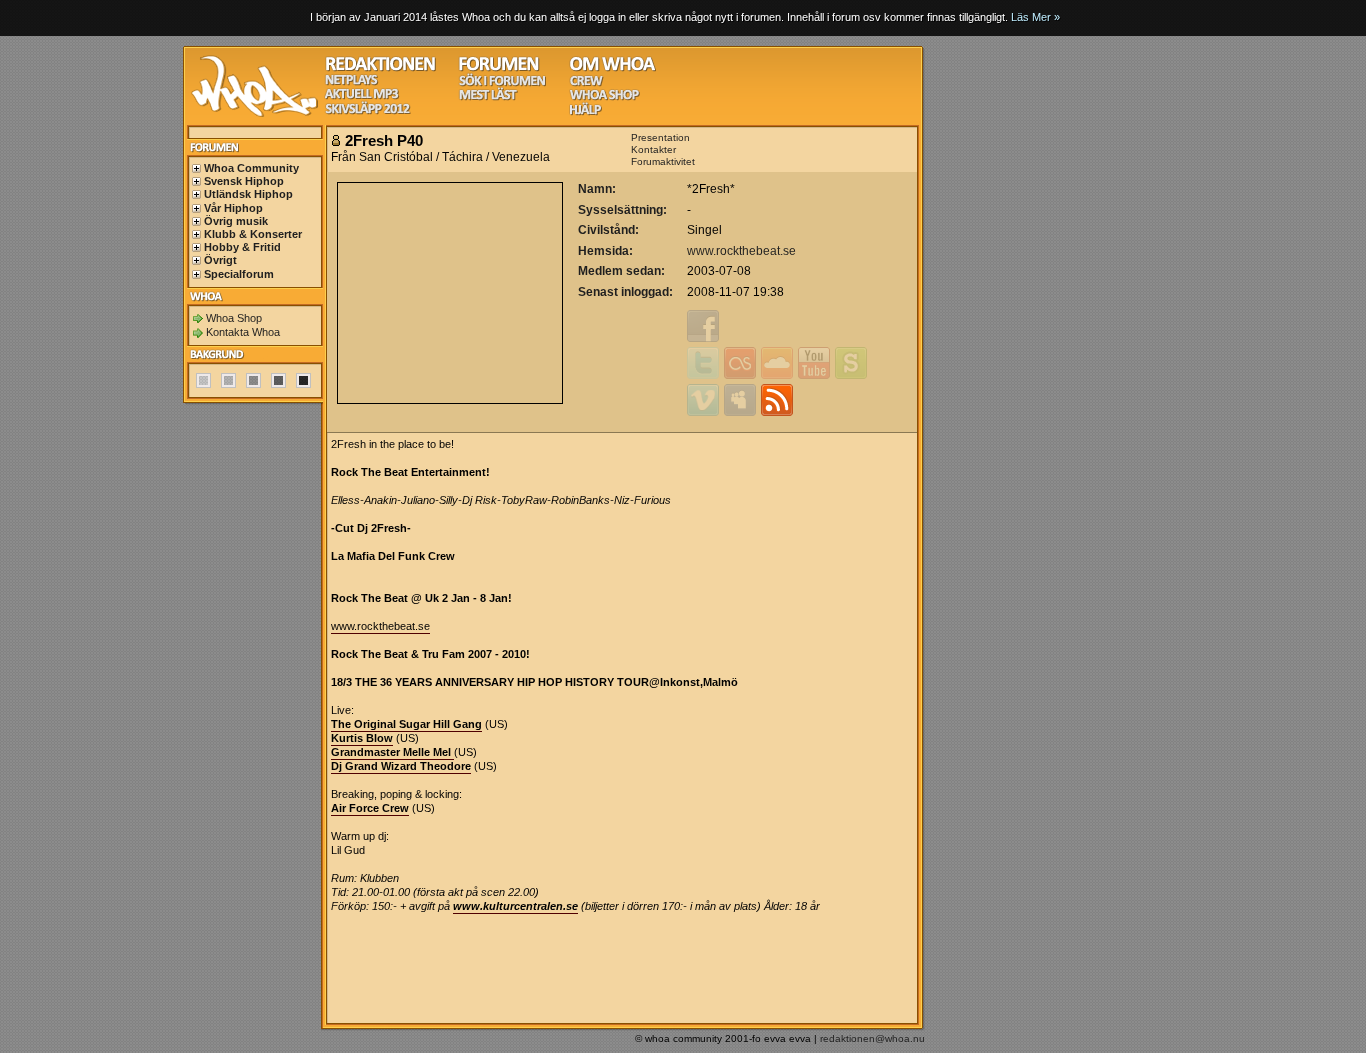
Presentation (660, 137)
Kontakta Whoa (243, 332)
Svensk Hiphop (244, 181)
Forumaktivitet (663, 161)
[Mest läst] (488, 97)
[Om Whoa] (612, 68)
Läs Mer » (1035, 17)
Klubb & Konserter (253, 234)
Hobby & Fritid (242, 247)
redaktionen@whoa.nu (872, 1038)
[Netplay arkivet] (351, 82)
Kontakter (653, 149)
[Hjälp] (585, 112)
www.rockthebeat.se (741, 251)
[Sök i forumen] (502, 83)
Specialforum (239, 274)
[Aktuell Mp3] (362, 96)
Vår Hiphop (233, 208)
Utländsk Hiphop (248, 194)
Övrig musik (236, 221)
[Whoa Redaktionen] (380, 68)
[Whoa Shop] (604, 97)
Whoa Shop (234, 318)
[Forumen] (499, 68)
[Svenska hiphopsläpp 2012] (367, 111)
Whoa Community (251, 168)
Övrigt (220, 260)
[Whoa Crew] (586, 83)
